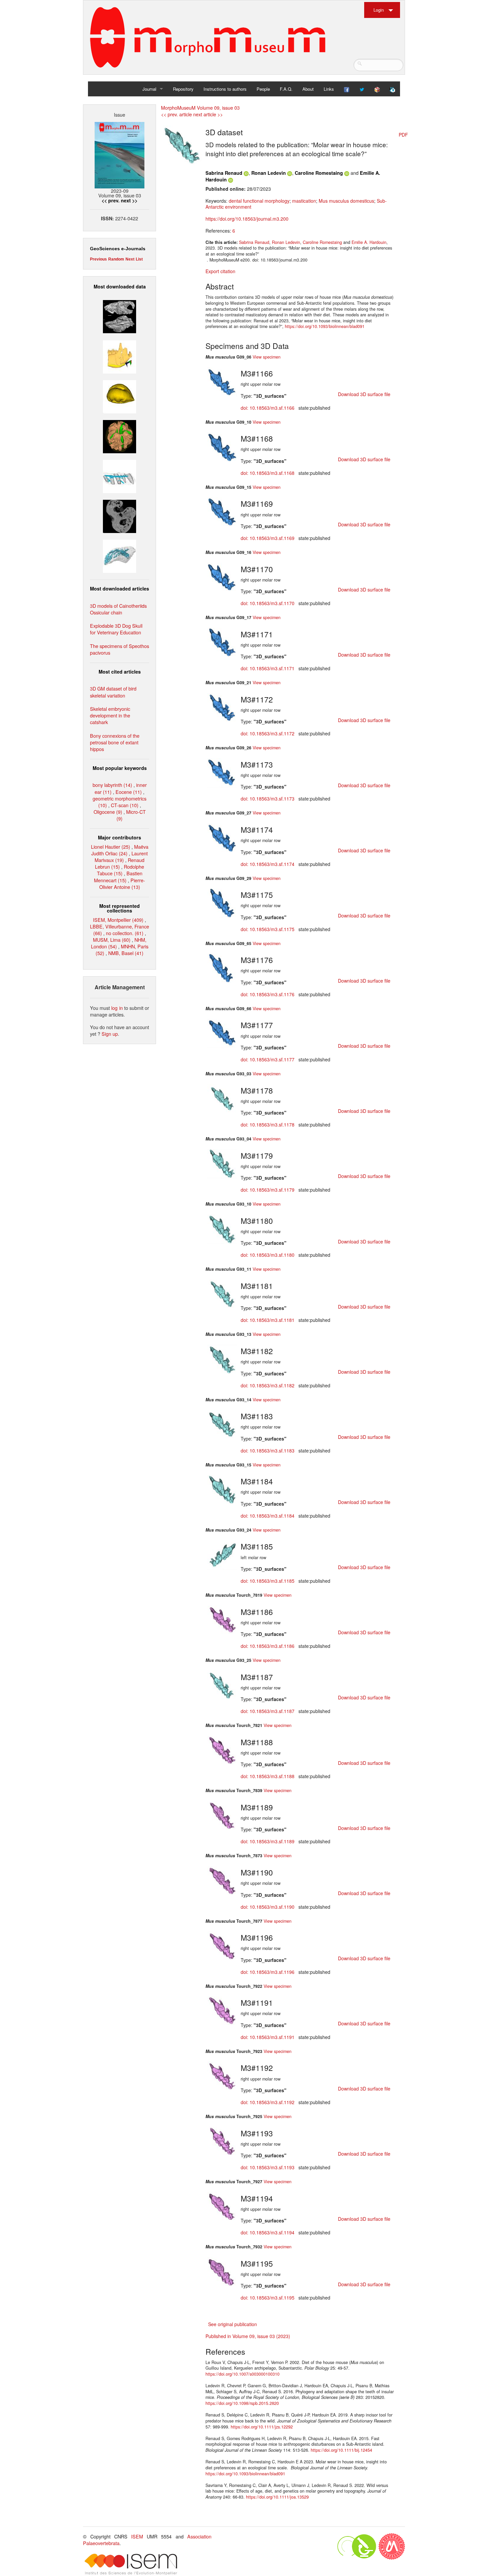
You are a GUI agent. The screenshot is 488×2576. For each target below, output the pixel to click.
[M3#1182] (222, 1358)
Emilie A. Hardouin (369, 242)
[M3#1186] (222, 1619)
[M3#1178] (222, 1098)
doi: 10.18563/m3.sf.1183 (268, 1450)
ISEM (137, 2536)
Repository (183, 89)
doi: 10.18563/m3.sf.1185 (268, 1581)
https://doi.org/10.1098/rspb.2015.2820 (242, 2403)
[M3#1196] (222, 1945)
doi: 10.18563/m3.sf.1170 (268, 603)
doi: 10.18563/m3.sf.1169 (268, 538)
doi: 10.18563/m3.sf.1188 (268, 1776)
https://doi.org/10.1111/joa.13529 (277, 2497)
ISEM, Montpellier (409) (118, 920)
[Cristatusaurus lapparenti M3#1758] (120, 476)
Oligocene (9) (108, 812)
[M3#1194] (222, 2206)
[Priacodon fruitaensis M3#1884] (120, 356)
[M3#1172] (222, 707)
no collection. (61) (125, 933)
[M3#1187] (222, 1684)
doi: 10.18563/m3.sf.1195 (268, 2298)
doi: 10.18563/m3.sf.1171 (268, 668)
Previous (98, 259)
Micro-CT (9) (131, 815)
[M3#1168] (222, 446)
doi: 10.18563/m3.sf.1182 (268, 1385)
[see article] (182, 144)
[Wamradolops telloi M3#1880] (120, 316)
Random (116, 259)
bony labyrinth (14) (112, 785)
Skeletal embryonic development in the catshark (110, 715)
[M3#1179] (222, 1163)
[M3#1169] (222, 511)
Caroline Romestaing (319, 173)
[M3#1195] (222, 2271)
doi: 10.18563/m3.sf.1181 (268, 1320)
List (139, 259)
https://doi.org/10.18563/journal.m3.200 (247, 219)
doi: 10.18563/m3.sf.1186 (268, 1646)
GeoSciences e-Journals (118, 249)
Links (329, 89)
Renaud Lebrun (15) (120, 863)
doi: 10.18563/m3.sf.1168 (268, 473)
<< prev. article (176, 114)
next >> (129, 200)
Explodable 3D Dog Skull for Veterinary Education (116, 629)
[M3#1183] (222, 1424)
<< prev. (111, 200)
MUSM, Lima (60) (112, 940)
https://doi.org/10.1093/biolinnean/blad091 (325, 326)
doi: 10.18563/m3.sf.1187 (268, 1711)
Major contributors (120, 837)
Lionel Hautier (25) (111, 847)
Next (130, 259)
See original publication (233, 2324)
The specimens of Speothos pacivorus (120, 649)
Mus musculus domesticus (346, 201)
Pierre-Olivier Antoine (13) (122, 883)
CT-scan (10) (125, 805)
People (263, 89)
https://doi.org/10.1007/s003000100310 (243, 2374)
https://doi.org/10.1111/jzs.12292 (262, 2427)
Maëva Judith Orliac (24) (120, 850)
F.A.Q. (286, 89)
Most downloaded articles (120, 589)
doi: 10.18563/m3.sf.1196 (268, 1972)
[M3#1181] (222, 1293)
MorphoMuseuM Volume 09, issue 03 (200, 107)
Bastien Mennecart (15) (118, 876)
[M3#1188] (222, 1750)
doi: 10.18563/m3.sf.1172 (268, 733)
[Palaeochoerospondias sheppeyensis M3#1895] (120, 436)
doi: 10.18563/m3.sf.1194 (268, 2232)
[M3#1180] (222, 1228)
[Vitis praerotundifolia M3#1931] (120, 516)
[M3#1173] (222, 772)
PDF (403, 135)
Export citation (220, 271)
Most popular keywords (120, 768)
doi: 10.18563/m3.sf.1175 (268, 929)
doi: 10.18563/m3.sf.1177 (268, 1059)
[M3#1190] (222, 1880)
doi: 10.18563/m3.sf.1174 (268, 864)
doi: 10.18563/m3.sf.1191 (268, 2037)
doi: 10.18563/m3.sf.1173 (268, 799)
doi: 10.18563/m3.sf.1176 (268, 994)
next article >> (208, 114)
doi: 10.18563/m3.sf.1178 (268, 1125)
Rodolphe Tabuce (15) (121, 870)
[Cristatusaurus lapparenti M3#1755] (120, 555)
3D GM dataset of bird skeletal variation (113, 692)
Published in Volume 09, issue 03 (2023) (248, 2336)
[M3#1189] (222, 1815)
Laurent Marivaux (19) (121, 857)
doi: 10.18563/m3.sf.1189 (268, 1841)
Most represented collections (120, 908)
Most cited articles (120, 672)
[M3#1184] (222, 1489)
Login (379, 10)
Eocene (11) (129, 792)
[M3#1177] (222, 1033)
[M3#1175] (222, 903)
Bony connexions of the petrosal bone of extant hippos (115, 742)
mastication (304, 201)
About (308, 89)
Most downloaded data (120, 286)
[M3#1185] (222, 1554)
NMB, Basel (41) (126, 953)
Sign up (110, 1034)
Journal (149, 89)
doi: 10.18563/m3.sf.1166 (268, 408)
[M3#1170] (222, 577)
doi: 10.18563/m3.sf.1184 (268, 1516)
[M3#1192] (222, 2076)
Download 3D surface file (364, 394)
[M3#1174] (222, 837)
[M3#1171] (222, 642)
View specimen (267, 357)
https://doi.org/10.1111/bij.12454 (341, 2450)
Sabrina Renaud (224, 173)
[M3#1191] (222, 2010)
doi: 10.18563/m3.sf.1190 (268, 1907)
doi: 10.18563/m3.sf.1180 (268, 1255)
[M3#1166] (222, 381)
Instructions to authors (225, 89)
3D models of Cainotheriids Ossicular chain (118, 609)
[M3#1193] (222, 2141)
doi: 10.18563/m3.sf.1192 (268, 2102)
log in (117, 1008)
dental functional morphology (259, 201)
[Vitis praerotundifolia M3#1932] (120, 396)
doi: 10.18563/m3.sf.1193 (268, 2167)
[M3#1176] (222, 968)
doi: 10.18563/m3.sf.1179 (268, 1190)
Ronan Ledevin (269, 173)
